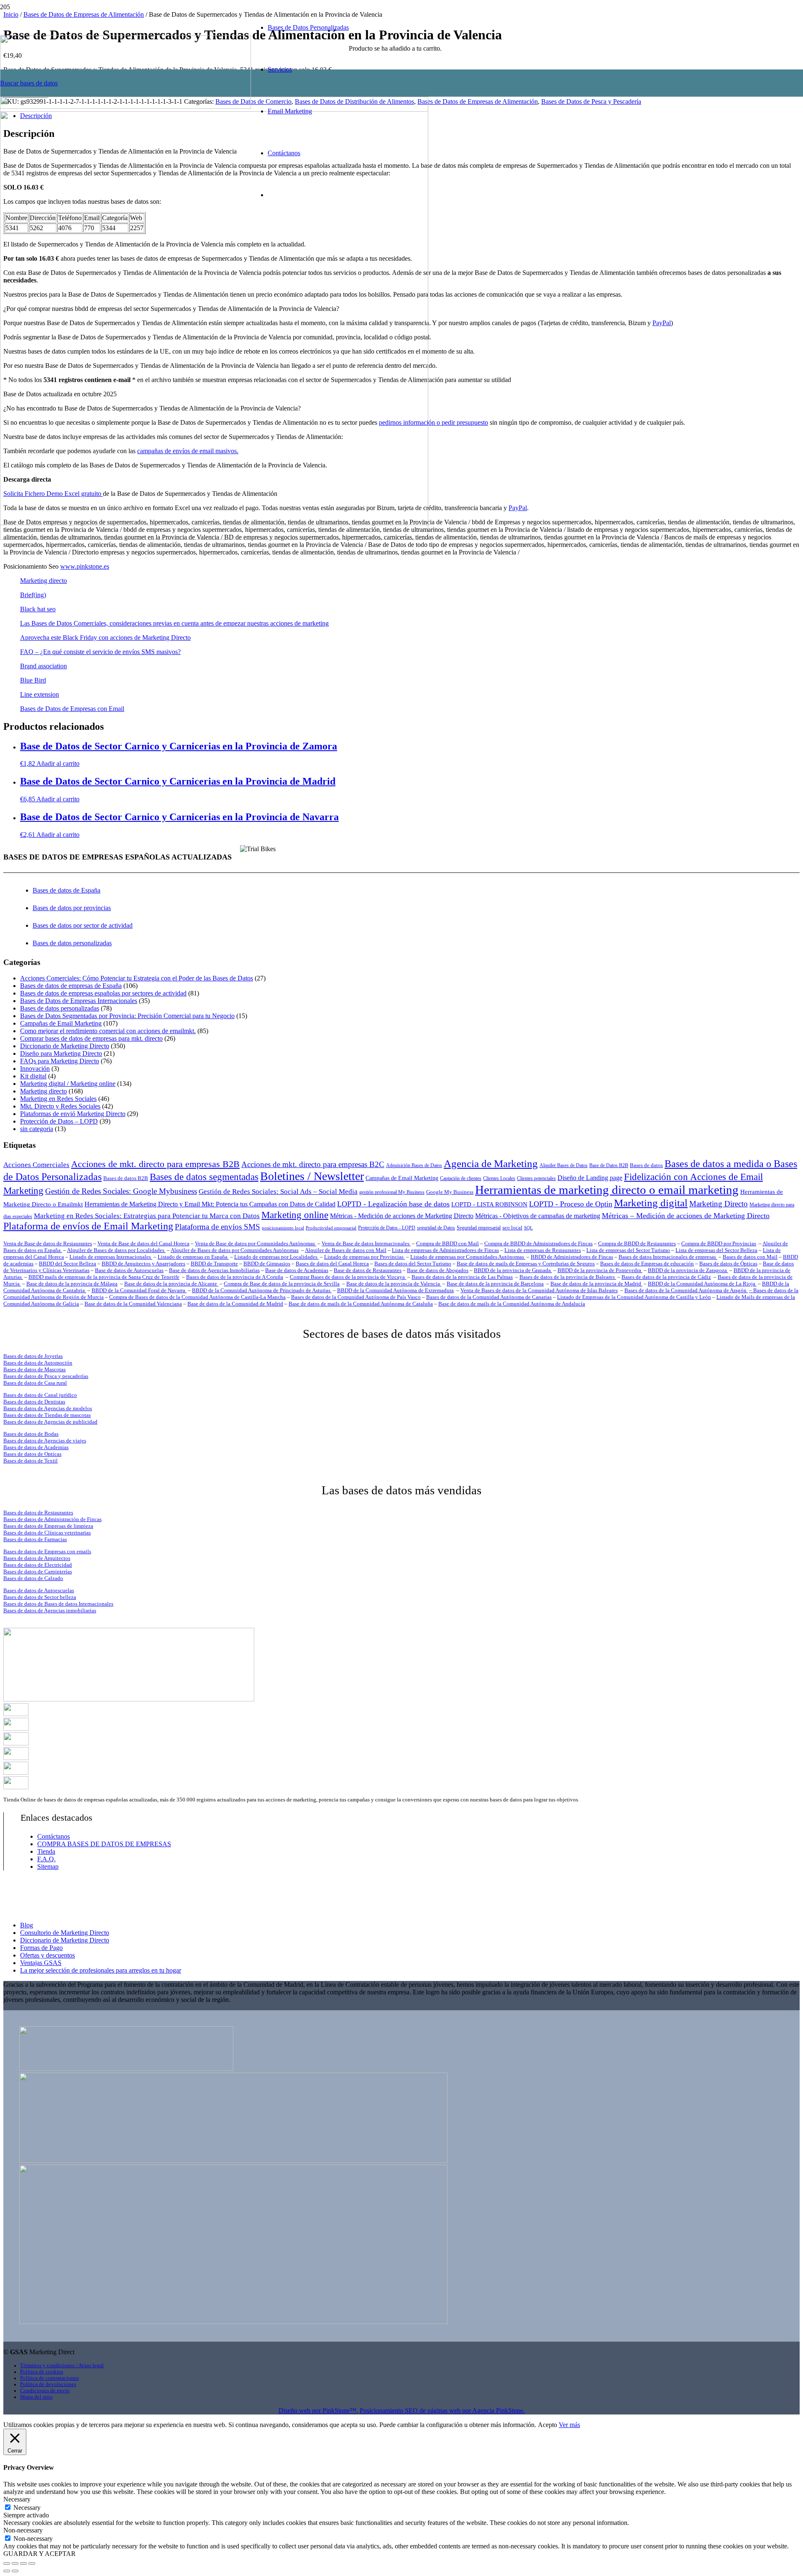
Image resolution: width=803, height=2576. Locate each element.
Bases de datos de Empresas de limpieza (48, 1526)
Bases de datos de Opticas (32, 1454)
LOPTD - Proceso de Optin (571, 1204)
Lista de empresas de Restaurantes (543, 1250)
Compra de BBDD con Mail (448, 1243)
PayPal (662, 323)
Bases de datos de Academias (36, 1447)
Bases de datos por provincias (72, 908)
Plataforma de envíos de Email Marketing (88, 1226)
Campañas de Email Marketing (61, 1023)
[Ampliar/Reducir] (7, 2563)
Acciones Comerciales (36, 1165)
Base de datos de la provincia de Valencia (394, 1284)
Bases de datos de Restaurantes (38, 1513)
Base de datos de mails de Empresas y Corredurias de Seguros (526, 1264)
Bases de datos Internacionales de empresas (668, 1257)
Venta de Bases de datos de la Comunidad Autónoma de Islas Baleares (539, 1290)
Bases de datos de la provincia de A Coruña (235, 1277)
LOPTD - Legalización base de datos (393, 1204)
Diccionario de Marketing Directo (65, 1046)
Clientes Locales (499, 1179)
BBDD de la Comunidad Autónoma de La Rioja (702, 1284)
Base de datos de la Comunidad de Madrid (235, 1304)
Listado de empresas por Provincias (364, 1257)
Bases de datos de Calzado (33, 1578)
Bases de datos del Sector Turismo (413, 1264)
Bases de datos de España (66, 890)
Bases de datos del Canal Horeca (332, 1264)
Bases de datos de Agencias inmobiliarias (50, 1610)
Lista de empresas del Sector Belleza (716, 1250)
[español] (16, 1714)
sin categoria (37, 1129)
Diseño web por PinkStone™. (318, 2411)
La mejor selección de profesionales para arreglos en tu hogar (101, 1970)
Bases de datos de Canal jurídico (40, 1395)
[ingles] (16, 1728)
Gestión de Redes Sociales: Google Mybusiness (121, 1191)
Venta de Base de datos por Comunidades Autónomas (256, 1243)
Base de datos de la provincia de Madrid (596, 1284)
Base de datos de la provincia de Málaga (72, 1284)
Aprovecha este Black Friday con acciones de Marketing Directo (105, 638)
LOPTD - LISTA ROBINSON (489, 1204)
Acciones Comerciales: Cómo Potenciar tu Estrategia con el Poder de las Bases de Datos (137, 978)
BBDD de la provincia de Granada (513, 1270)
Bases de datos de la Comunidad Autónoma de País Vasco (356, 1297)
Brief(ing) (33, 595)
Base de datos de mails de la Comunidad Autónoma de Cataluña (361, 1304)
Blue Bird (33, 680)
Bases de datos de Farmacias (35, 1539)
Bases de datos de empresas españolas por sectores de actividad (103, 993)
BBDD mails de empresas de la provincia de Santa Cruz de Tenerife (104, 1277)
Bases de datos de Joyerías (33, 1356)
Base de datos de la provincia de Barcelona (495, 1284)
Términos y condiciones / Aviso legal (62, 2366)
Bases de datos (646, 1165)
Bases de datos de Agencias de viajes (45, 1441)
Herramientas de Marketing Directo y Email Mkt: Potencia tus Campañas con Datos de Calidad (210, 1204)
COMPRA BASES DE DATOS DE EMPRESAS (104, 1844)
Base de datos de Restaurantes (368, 1270)
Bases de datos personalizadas (72, 943)
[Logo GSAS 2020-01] (125, 106)
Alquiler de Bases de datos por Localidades (116, 1250)
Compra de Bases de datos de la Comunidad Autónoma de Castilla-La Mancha (197, 1297)
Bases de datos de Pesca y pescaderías (46, 1376)
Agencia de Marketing (491, 1164)
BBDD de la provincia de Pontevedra (600, 1270)
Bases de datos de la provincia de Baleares (568, 1277)
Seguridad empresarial (479, 1228)
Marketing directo (43, 581)
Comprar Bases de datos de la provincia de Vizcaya (348, 1277)
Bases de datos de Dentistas (34, 1402)
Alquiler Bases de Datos (564, 1166)
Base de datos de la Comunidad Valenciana (133, 1304)
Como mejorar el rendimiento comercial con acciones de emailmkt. (108, 1031)
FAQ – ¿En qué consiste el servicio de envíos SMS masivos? (100, 652)
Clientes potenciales (536, 1179)
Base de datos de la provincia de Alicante (171, 1284)
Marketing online (295, 1215)
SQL (528, 1228)
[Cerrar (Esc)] (32, 2563)
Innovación (35, 1069)
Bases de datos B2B (126, 1178)
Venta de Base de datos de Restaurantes (48, 1243)
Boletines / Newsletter (312, 1176)
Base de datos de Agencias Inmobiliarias (214, 1270)
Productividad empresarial (331, 1228)
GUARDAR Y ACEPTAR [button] (40, 2554)
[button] (58, 763)
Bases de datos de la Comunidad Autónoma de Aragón (686, 1290)
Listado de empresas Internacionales (111, 1257)
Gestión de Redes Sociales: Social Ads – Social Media (278, 1192)
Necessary (27, 2508)
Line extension (40, 694)
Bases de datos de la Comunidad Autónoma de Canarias (489, 1297)
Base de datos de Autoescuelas (129, 1270)
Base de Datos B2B (609, 1166)
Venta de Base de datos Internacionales (366, 1243)
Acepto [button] (547, 2425)
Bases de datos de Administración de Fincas (52, 1519)
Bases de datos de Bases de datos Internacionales (58, 1604)
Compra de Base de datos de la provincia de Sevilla (282, 1284)
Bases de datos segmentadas (204, 1177)
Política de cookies (42, 2372)
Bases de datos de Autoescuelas (39, 1590)
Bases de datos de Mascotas (35, 1369)
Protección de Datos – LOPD (59, 1121)
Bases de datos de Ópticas (728, 1264)
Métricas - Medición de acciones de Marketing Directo (402, 1216)
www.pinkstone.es (85, 566)
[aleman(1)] (16, 1772)
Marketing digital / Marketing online (68, 1084)
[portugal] (16, 1743)
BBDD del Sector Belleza (68, 1264)
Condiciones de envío (45, 2391)
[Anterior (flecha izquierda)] (7, 2571)
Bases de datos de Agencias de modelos (48, 1408)
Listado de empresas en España (193, 1257)
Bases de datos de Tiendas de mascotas (47, 1415)
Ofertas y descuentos (47, 1955)
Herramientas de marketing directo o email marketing (607, 1190)
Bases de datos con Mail (750, 1257)
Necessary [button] (17, 2499)
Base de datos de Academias (297, 1270)
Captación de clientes (461, 1179)
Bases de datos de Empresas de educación (647, 1264)
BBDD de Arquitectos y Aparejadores (143, 1264)
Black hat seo (38, 609)
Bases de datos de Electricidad (38, 1565)
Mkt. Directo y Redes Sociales (60, 1106)
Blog (27, 1925)
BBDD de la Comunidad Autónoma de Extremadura (395, 1290)
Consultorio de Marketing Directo (65, 1933)
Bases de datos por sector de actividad (83, 925)
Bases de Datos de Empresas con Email (72, 709)
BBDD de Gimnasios (267, 1264)
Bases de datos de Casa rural (35, 1383)
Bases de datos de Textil (31, 1461)
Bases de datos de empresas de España (71, 986)
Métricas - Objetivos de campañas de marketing (538, 1216)
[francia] (16, 1758)
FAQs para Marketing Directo (60, 1061)
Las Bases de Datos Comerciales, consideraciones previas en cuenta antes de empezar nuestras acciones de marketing (174, 623)
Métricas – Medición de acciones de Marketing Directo (686, 1216)
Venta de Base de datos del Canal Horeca (143, 1243)
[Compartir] (23, 2563)
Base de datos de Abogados (438, 1270)
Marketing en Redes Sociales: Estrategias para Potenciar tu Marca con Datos (147, 1216)
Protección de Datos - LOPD (387, 1228)
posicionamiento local (283, 1228)
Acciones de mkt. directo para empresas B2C (313, 1164)
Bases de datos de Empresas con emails (47, 1551)
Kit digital (33, 1076)
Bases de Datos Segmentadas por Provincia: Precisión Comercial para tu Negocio (127, 1016)
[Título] (214, 538)
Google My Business (450, 1192)
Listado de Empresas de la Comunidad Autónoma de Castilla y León (634, 1297)
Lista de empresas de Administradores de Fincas (445, 1250)
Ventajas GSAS (41, 1963)
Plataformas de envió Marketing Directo (73, 1114)
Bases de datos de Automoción (38, 1363)
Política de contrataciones (49, 2378)
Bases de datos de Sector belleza (40, 1597)
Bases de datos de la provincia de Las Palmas (462, 1277)
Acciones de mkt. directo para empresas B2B (155, 1164)
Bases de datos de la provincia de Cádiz (666, 1277)
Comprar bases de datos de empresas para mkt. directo (91, 1038)
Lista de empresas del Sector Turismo (628, 1250)
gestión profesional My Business (392, 1192)
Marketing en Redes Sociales (58, 1099)
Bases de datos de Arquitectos (37, 1558)
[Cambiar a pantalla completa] (15, 2563)
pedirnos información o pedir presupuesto (433, 422)
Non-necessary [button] (23, 2530)
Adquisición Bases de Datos (414, 1166)
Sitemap (48, 1867)
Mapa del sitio (36, 2397)
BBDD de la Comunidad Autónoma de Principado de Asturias (262, 1290)
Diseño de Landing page (590, 1178)
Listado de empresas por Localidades (276, 1257)
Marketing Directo (719, 1204)
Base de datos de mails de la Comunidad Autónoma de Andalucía (512, 1304)
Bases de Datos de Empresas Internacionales (79, 1001)
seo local (512, 1228)
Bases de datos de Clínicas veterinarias (47, 1533)
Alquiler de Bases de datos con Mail (346, 1250)
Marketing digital (651, 1203)
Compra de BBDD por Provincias (719, 1243)
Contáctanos (54, 1836)
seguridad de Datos (436, 1228)
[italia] (16, 1787)
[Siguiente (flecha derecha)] (15, 2571)
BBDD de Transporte (214, 1264)
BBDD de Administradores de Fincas (572, 1257)
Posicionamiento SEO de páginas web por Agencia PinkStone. (442, 2411)
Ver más (569, 2425)
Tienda (46, 1851)
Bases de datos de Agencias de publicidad (50, 1422)
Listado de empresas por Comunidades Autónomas (468, 1257)
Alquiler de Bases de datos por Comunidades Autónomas (235, 1250)
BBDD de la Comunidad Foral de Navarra (139, 1290)
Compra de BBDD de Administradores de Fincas (538, 1243)
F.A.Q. (46, 1859)
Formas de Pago (41, 1948)
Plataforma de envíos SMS (217, 1227)
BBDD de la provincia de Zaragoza (688, 1270)
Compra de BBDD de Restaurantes (637, 1243)
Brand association (43, 666)
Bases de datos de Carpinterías (38, 1572)
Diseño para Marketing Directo (61, 1053)
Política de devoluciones (48, 2384)
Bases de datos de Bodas (31, 1434)
